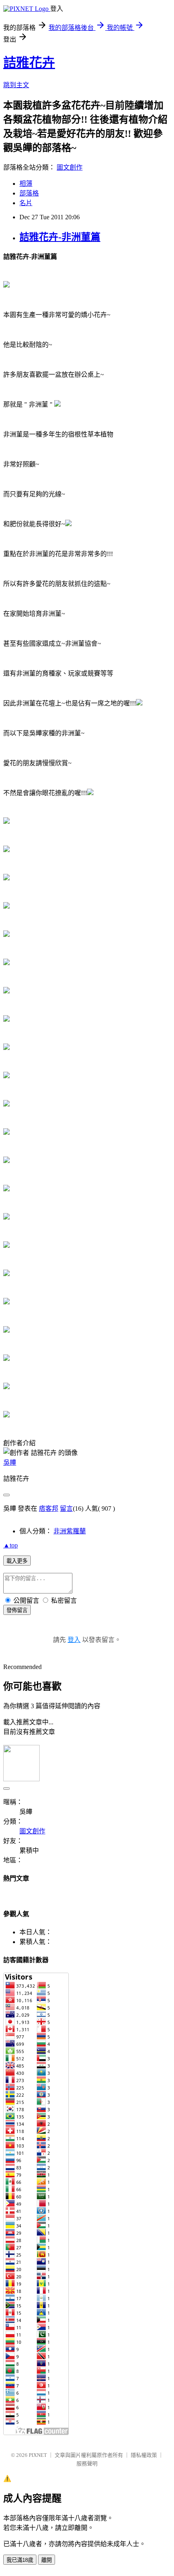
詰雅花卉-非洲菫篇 (60, 237)
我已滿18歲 (20, 2560)
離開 (47, 2560)
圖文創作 (70, 167)
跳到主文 (16, 85)
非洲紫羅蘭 (70, 1531)
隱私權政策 (144, 2455)
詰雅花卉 (29, 63)
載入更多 (17, 1561)
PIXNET (38, 2455)
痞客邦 (49, 1508)
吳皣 (10, 1462)
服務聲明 (87, 2464)
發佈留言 (17, 1610)
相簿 (26, 184)
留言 (66, 1508)
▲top (11, 1545)
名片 (26, 203)
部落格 (29, 193)
